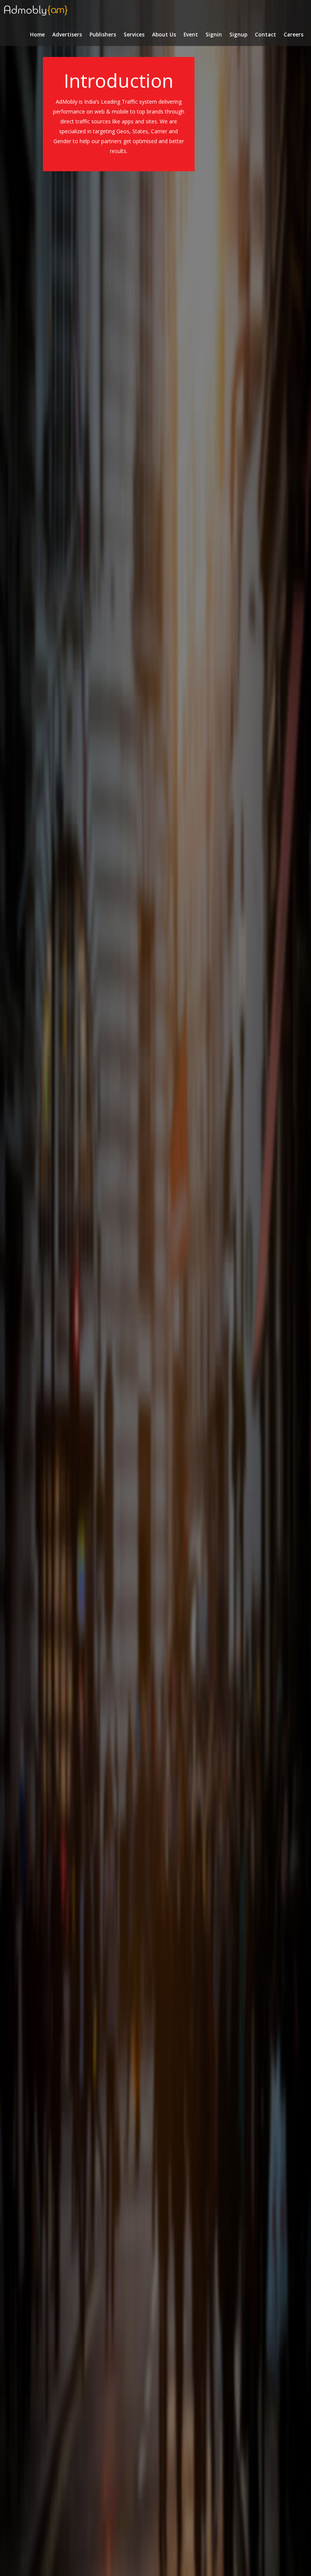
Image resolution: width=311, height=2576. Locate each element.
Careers (294, 35)
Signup (238, 35)
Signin (214, 35)
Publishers (103, 35)
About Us (164, 35)
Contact (265, 35)
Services (134, 35)
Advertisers (67, 35)
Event (191, 35)
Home (37, 35)
